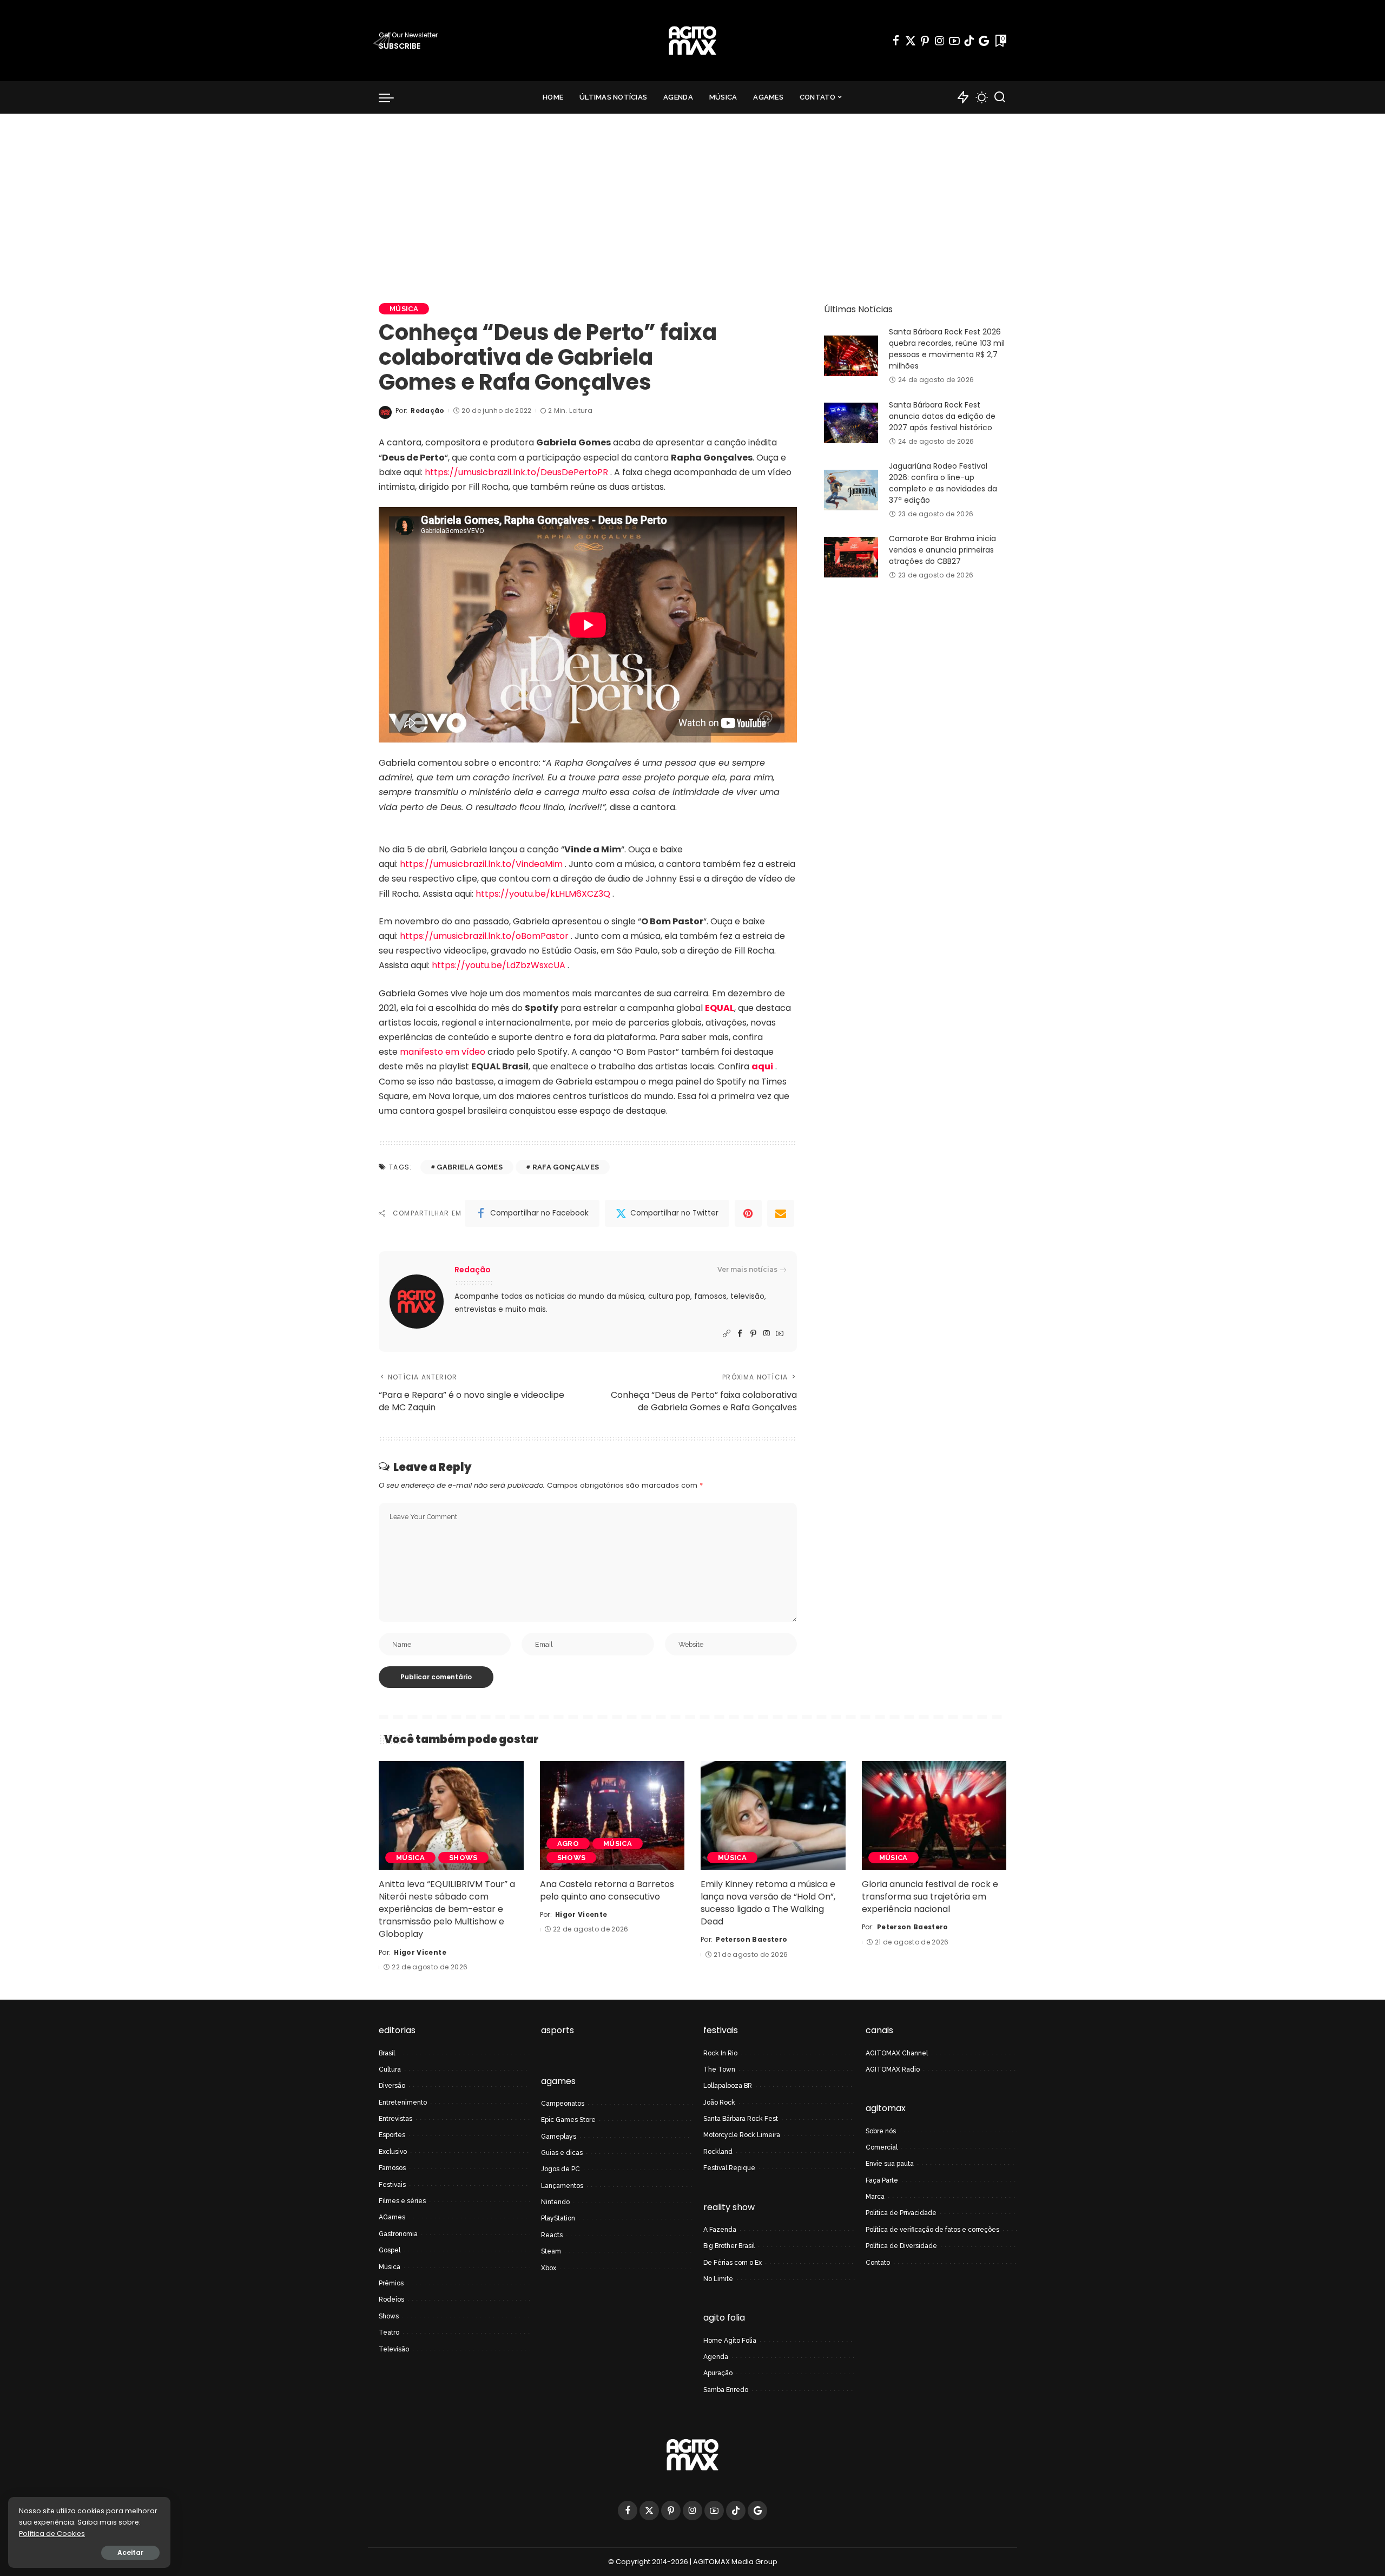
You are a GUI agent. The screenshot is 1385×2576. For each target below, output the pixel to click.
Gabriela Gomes (470, 1167)
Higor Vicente (420, 1952)
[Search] (1000, 97)
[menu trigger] (392, 97)
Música (404, 309)
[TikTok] (969, 41)
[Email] (781, 1213)
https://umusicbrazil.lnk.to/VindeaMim (481, 864)
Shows (463, 1858)
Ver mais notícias (747, 1269)
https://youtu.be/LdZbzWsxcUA (499, 965)
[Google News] (984, 41)
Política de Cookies (52, 2534)
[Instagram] (940, 41)
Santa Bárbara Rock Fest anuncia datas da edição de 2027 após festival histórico (942, 416)
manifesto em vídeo (444, 1052)
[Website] (727, 1334)
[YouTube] (954, 41)
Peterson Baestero (751, 1939)
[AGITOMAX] (692, 41)
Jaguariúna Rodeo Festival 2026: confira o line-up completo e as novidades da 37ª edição (943, 483)
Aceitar (130, 2552)
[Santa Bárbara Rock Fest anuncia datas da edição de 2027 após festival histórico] (851, 423)
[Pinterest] (925, 41)
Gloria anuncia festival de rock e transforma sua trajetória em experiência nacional (930, 1897)
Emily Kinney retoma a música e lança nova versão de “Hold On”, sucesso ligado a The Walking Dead (768, 1903)
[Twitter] (911, 41)
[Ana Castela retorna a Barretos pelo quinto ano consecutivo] (612, 1815)
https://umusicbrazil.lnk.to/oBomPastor (484, 936)
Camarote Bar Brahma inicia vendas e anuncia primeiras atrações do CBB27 (942, 550)
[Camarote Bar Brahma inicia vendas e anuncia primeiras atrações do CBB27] (851, 557)
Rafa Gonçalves (566, 1167)
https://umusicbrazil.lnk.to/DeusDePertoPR (516, 472)
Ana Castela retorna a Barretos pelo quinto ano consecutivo (607, 1890)
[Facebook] (896, 41)
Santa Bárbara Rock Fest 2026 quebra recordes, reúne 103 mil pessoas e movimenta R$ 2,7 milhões (947, 349)
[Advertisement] (692, 195)
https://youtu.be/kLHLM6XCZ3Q (543, 894)
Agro (568, 1844)
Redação (427, 410)
